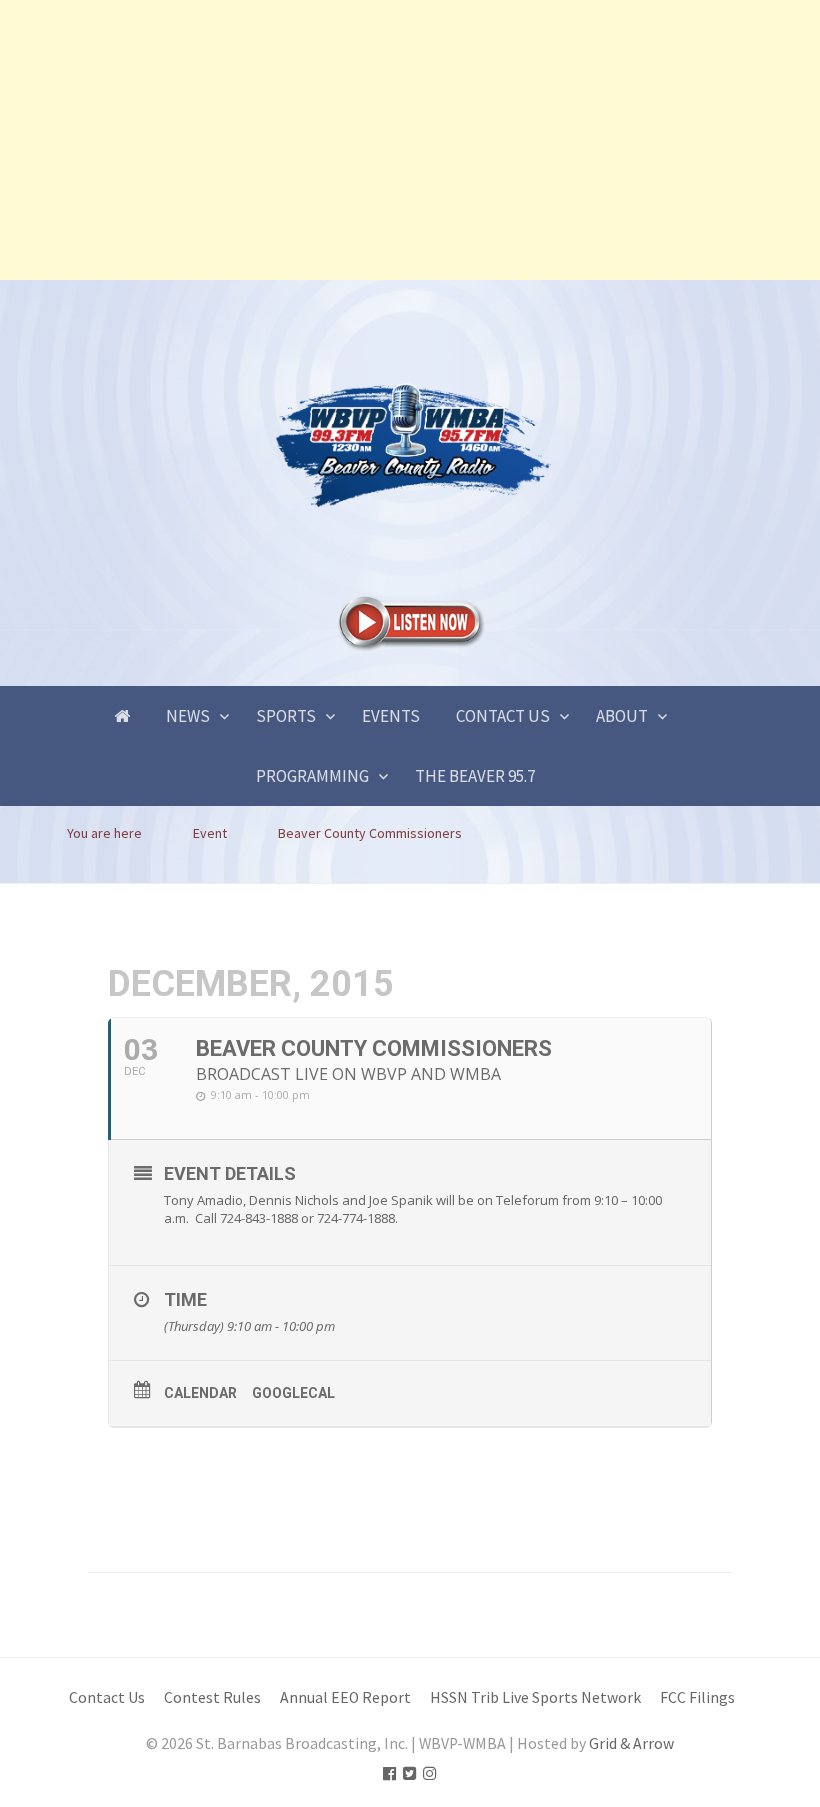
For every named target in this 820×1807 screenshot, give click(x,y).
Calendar (200, 1393)
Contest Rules (212, 1697)
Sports (286, 716)
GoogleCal (293, 1393)
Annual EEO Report (345, 1697)
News (188, 716)
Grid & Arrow (631, 1743)
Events (391, 716)
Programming (312, 776)
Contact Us (503, 716)
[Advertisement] (410, 140)
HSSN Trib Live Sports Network (535, 1697)
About (622, 716)
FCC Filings (697, 1697)
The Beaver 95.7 (475, 776)
